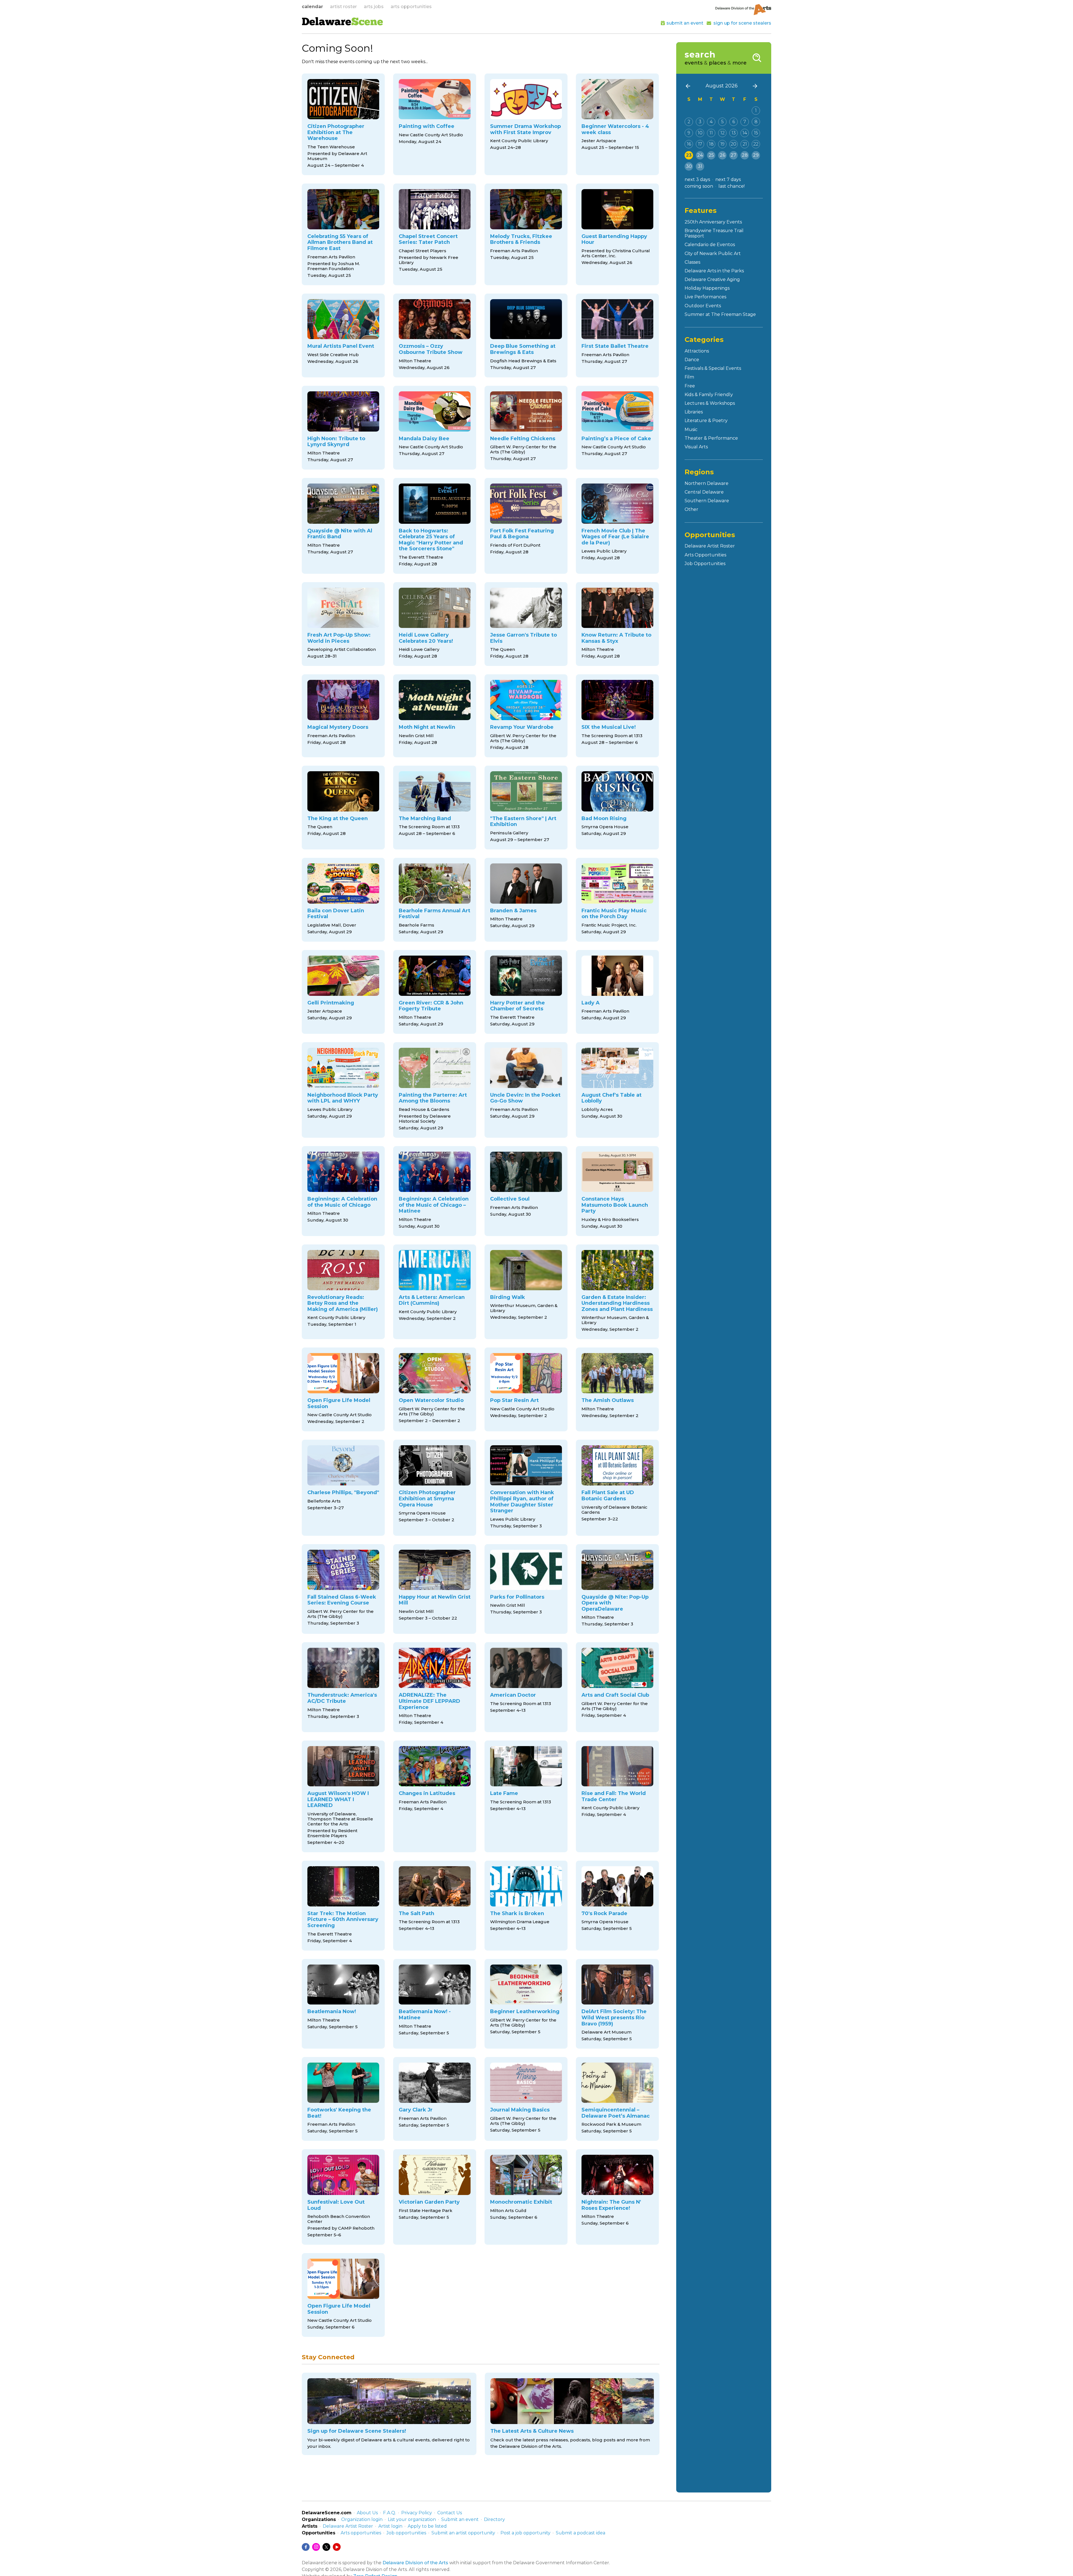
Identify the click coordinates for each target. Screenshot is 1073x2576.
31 (700, 166)
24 (700, 155)
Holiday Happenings (707, 288)
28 (745, 155)
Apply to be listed (427, 2526)
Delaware (342, 23)
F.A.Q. (390, 2513)
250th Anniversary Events (713, 222)
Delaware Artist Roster (710, 546)
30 (689, 166)
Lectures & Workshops (710, 403)
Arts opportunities (361, 2533)
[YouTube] (337, 2547)
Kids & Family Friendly (709, 395)
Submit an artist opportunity (463, 2533)
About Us (367, 2513)
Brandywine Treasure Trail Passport (714, 233)
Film (689, 377)
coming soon (699, 186)
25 (711, 155)
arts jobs (374, 7)
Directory (494, 2519)
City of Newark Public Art (713, 253)
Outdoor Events (703, 306)
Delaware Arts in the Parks (714, 271)
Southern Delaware (707, 501)
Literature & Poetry (706, 421)
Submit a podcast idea (581, 2533)
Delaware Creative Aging (712, 279)
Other (691, 509)
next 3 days (697, 179)
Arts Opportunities (705, 555)
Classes (692, 262)
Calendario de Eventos (710, 245)
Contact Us (450, 2513)
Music (691, 429)
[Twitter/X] (326, 2547)
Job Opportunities (705, 564)
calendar (312, 7)
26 (722, 155)
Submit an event (460, 2519)
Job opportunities (406, 2533)
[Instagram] (316, 2547)
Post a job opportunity (525, 2533)
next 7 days (728, 179)
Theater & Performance (711, 438)
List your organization (412, 2519)
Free (690, 386)
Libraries (694, 412)
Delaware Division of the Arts (415, 2563)
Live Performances (705, 297)
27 (733, 155)
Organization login (362, 2519)
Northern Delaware (707, 483)
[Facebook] (306, 2547)
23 (689, 155)
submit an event (685, 23)
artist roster (343, 7)
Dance (692, 360)
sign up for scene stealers (742, 23)
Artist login (390, 2526)
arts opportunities (411, 7)
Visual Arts (696, 447)
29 (756, 155)
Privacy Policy (417, 2513)
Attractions (697, 351)
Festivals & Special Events (713, 368)
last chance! (732, 186)
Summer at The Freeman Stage (720, 314)
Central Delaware (704, 492)
